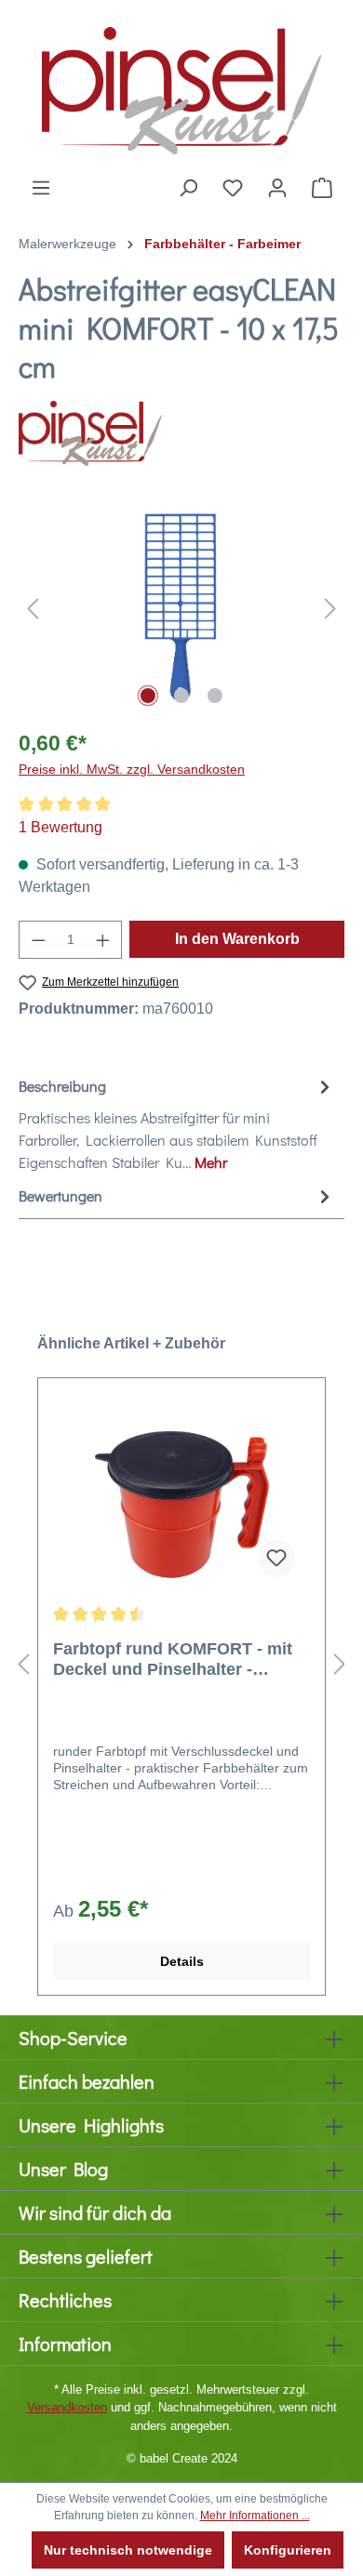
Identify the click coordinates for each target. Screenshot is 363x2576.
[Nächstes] (330, 608)
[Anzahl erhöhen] (103, 940)
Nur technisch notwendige (128, 2550)
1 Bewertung (60, 827)
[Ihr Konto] (277, 188)
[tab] (177, 1123)
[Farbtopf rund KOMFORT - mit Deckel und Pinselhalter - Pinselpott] (181, 1499)
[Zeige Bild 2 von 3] (181, 696)
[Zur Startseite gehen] (181, 88)
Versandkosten (67, 2407)
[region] (181, 608)
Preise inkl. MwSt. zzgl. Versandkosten (132, 769)
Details (182, 1961)
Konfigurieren (288, 2550)
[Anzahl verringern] (38, 940)
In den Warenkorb (237, 939)
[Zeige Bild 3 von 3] (215, 696)
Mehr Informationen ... (255, 2516)
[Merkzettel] (233, 188)
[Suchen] (188, 188)
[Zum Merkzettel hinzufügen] (276, 1559)
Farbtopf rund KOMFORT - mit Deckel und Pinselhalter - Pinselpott (173, 1660)
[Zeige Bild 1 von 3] (148, 696)
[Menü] (41, 188)
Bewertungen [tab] (60, 1195)
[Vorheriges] (33, 608)
